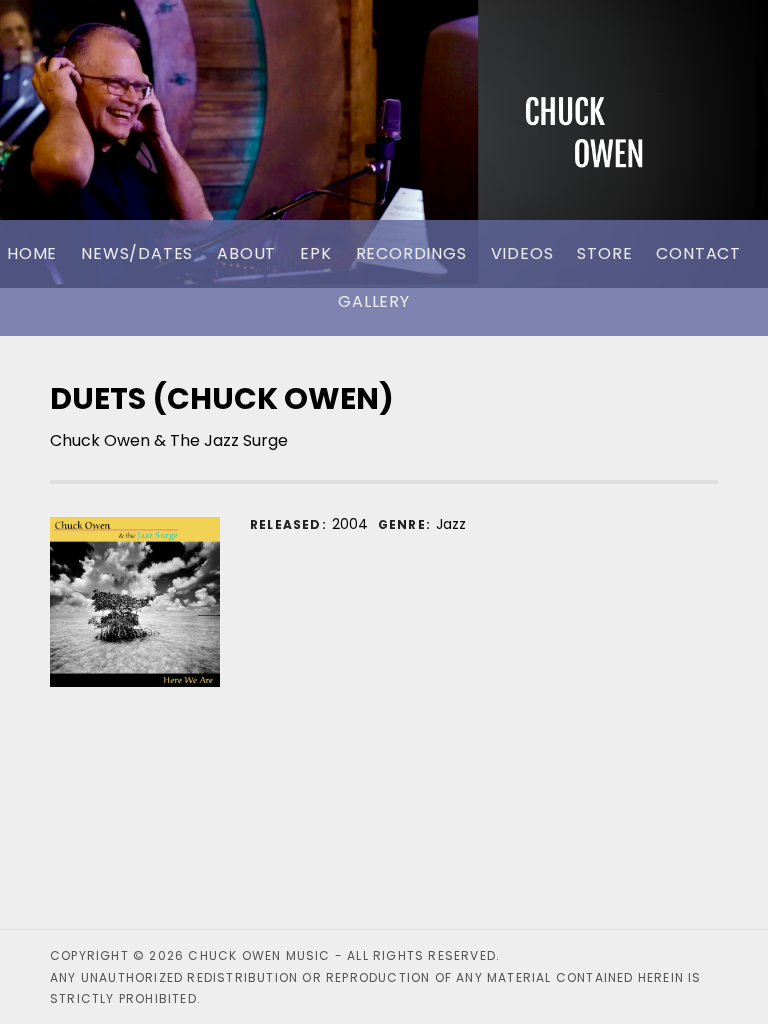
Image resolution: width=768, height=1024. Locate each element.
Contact (698, 253)
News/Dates (137, 253)
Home (32, 253)
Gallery (374, 301)
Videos (522, 253)
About (246, 253)
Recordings (411, 253)
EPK (315, 253)
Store (604, 253)
